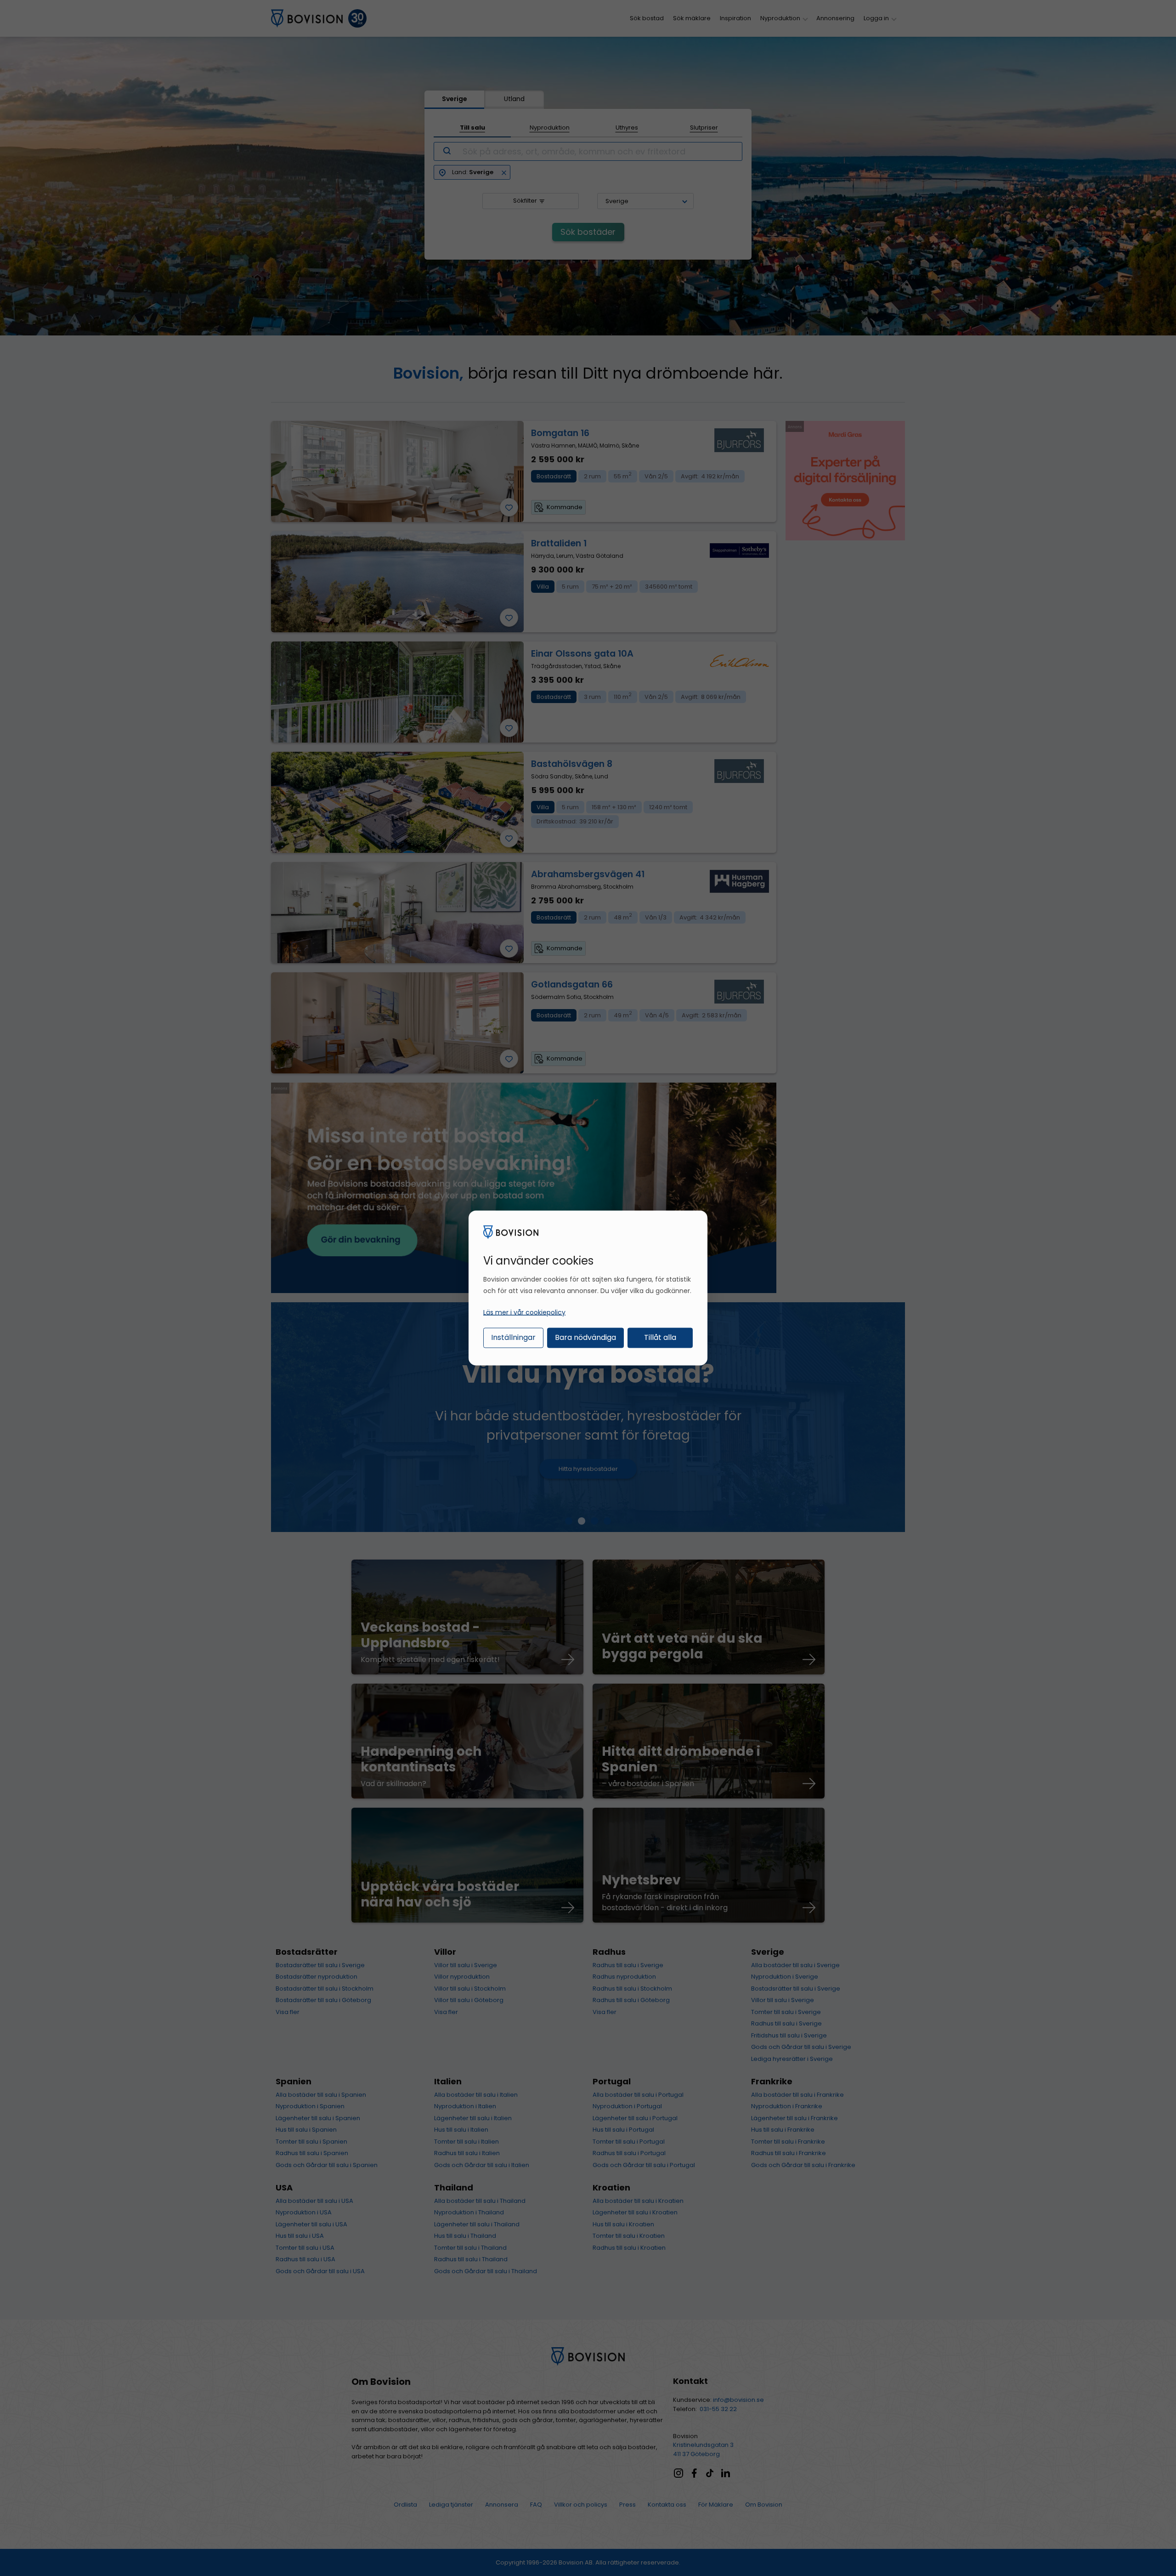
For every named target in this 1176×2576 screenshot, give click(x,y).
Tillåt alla (660, 1337)
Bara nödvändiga (585, 1337)
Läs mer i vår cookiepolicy (524, 1312)
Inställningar (513, 1337)
